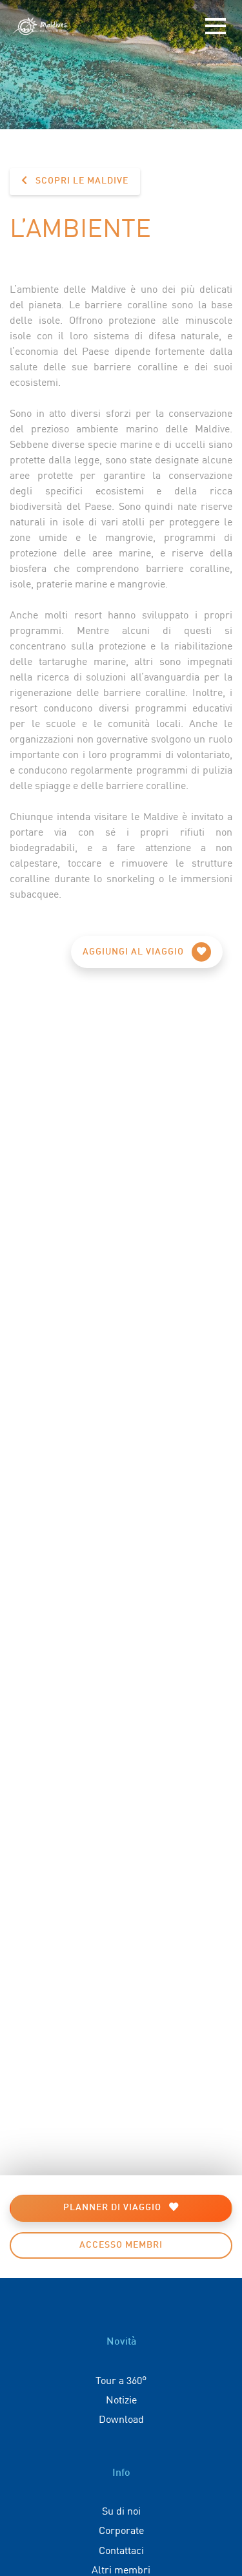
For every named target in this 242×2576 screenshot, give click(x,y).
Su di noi (121, 2510)
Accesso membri (121, 2245)
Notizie (121, 2399)
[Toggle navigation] (216, 26)
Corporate (121, 2529)
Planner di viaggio (114, 2208)
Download (121, 2418)
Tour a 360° (121, 2380)
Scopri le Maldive (81, 181)
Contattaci (121, 2550)
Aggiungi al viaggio (135, 952)
